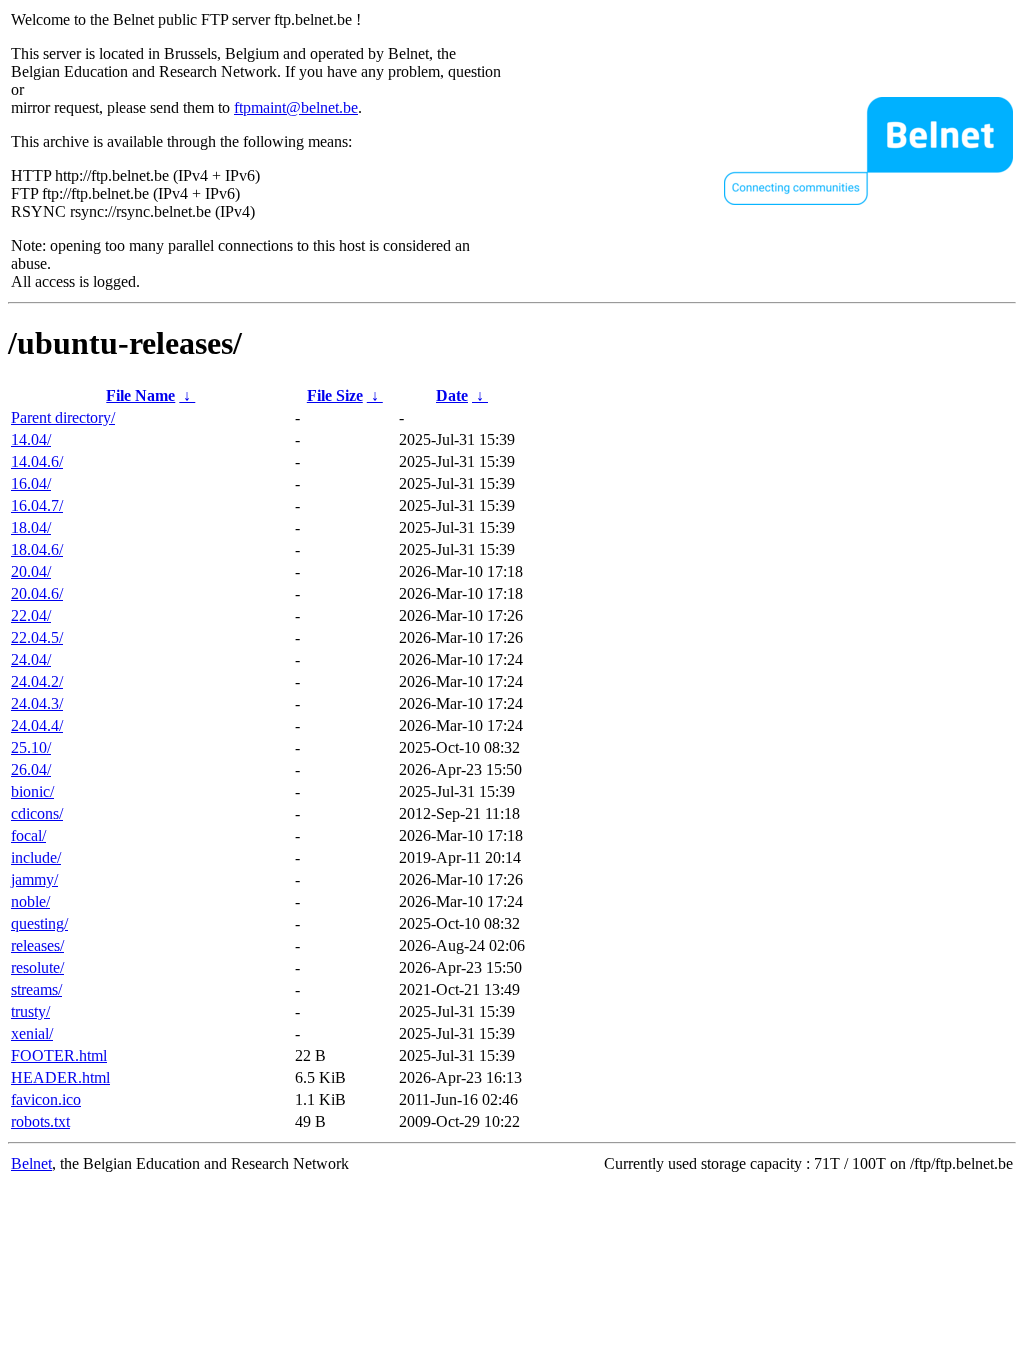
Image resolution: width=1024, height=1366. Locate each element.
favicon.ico (46, 1099)
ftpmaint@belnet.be (296, 107)
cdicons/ (37, 813)
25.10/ (31, 747)
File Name (140, 395)
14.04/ (31, 439)
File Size (335, 395)
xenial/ (32, 1033)
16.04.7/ (37, 505)
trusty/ (30, 1011)
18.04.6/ (37, 549)
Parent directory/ (63, 417)
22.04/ (31, 615)
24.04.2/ (37, 681)
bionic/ (32, 791)
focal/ (28, 835)
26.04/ (31, 769)
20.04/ (31, 571)
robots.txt (40, 1121)
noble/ (30, 901)
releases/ (37, 945)
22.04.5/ (37, 637)
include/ (36, 857)
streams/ (36, 989)
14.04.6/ (37, 461)
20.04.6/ (37, 593)
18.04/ (31, 527)
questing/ (39, 923)
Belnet (31, 1163)
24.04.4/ (37, 725)
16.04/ (31, 483)
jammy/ (34, 879)
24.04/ (31, 659)
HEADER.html (60, 1077)
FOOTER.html (59, 1055)
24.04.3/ (37, 703)
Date (452, 395)
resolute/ (37, 967)
